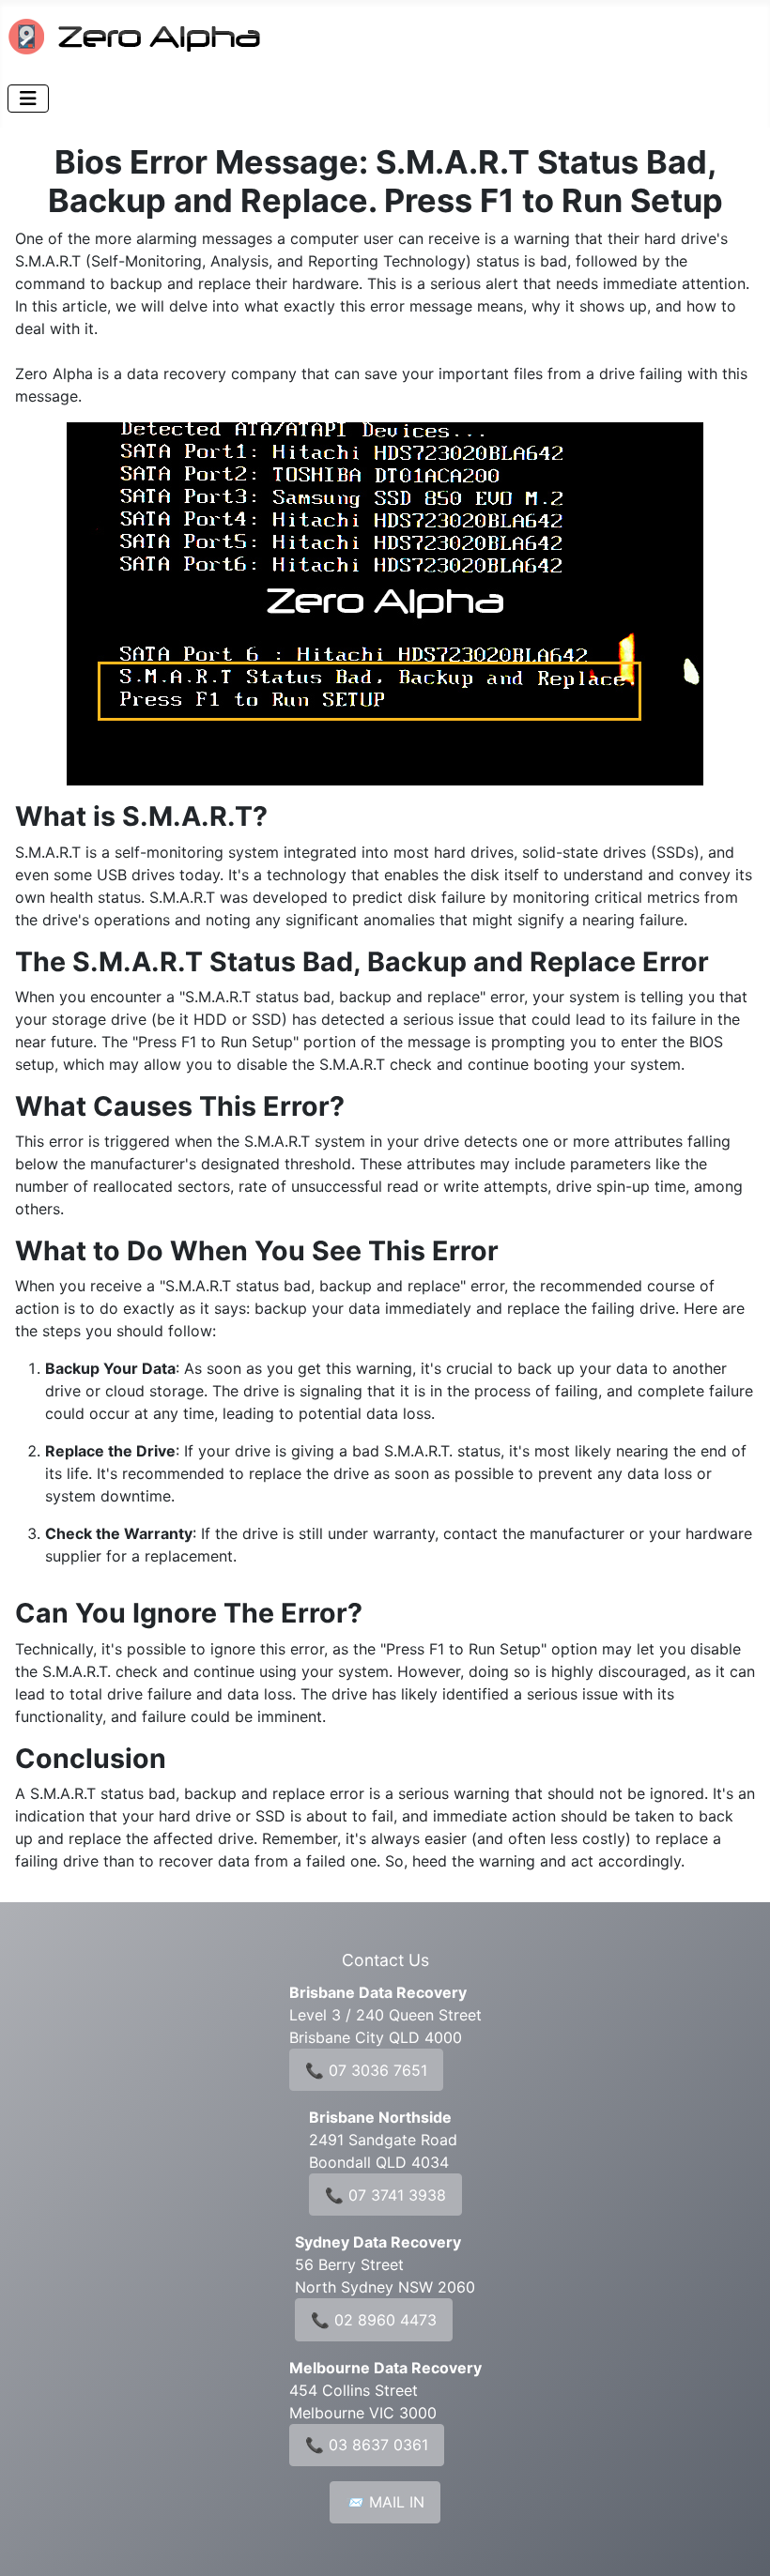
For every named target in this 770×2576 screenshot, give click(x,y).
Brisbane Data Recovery (378, 1992)
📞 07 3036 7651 (366, 2070)
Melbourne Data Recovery (385, 2368)
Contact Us (385, 1960)
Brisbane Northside (380, 2117)
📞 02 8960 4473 (374, 2320)
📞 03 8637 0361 (367, 2445)
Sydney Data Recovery (378, 2242)
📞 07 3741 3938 (385, 2195)
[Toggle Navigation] (28, 99)
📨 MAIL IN (385, 2502)
